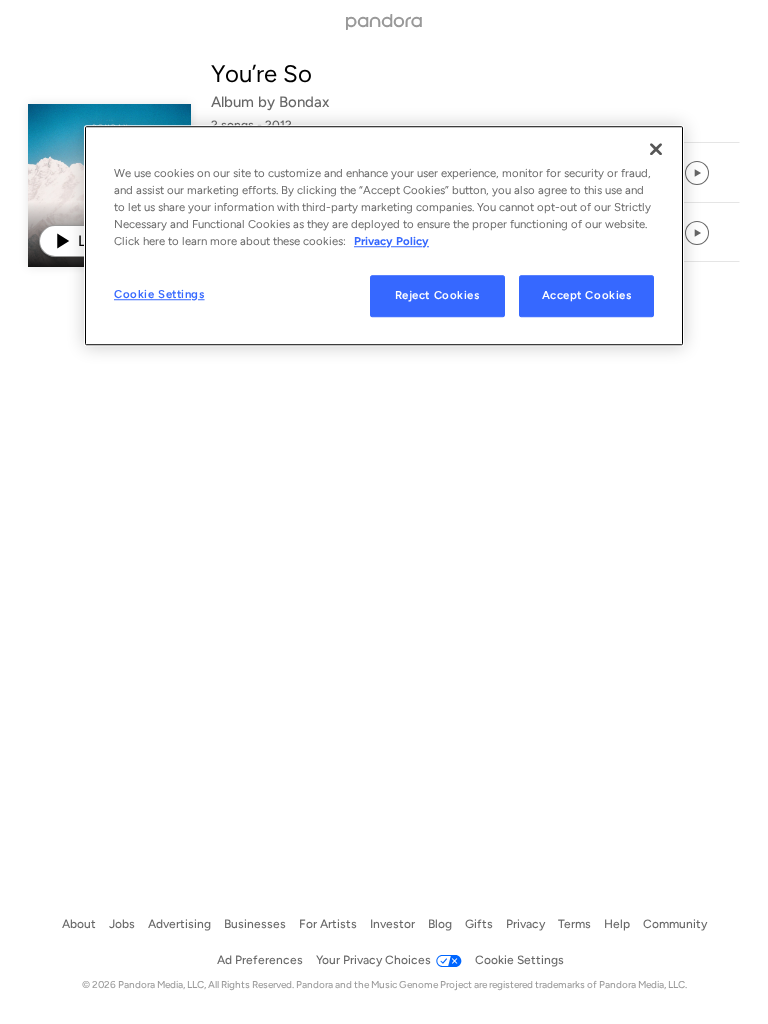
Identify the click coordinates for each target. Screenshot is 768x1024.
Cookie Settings (159, 294)
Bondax (304, 102)
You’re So (261, 73)
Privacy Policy (391, 241)
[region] (384, 235)
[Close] (656, 149)
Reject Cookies (437, 295)
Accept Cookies (587, 295)
